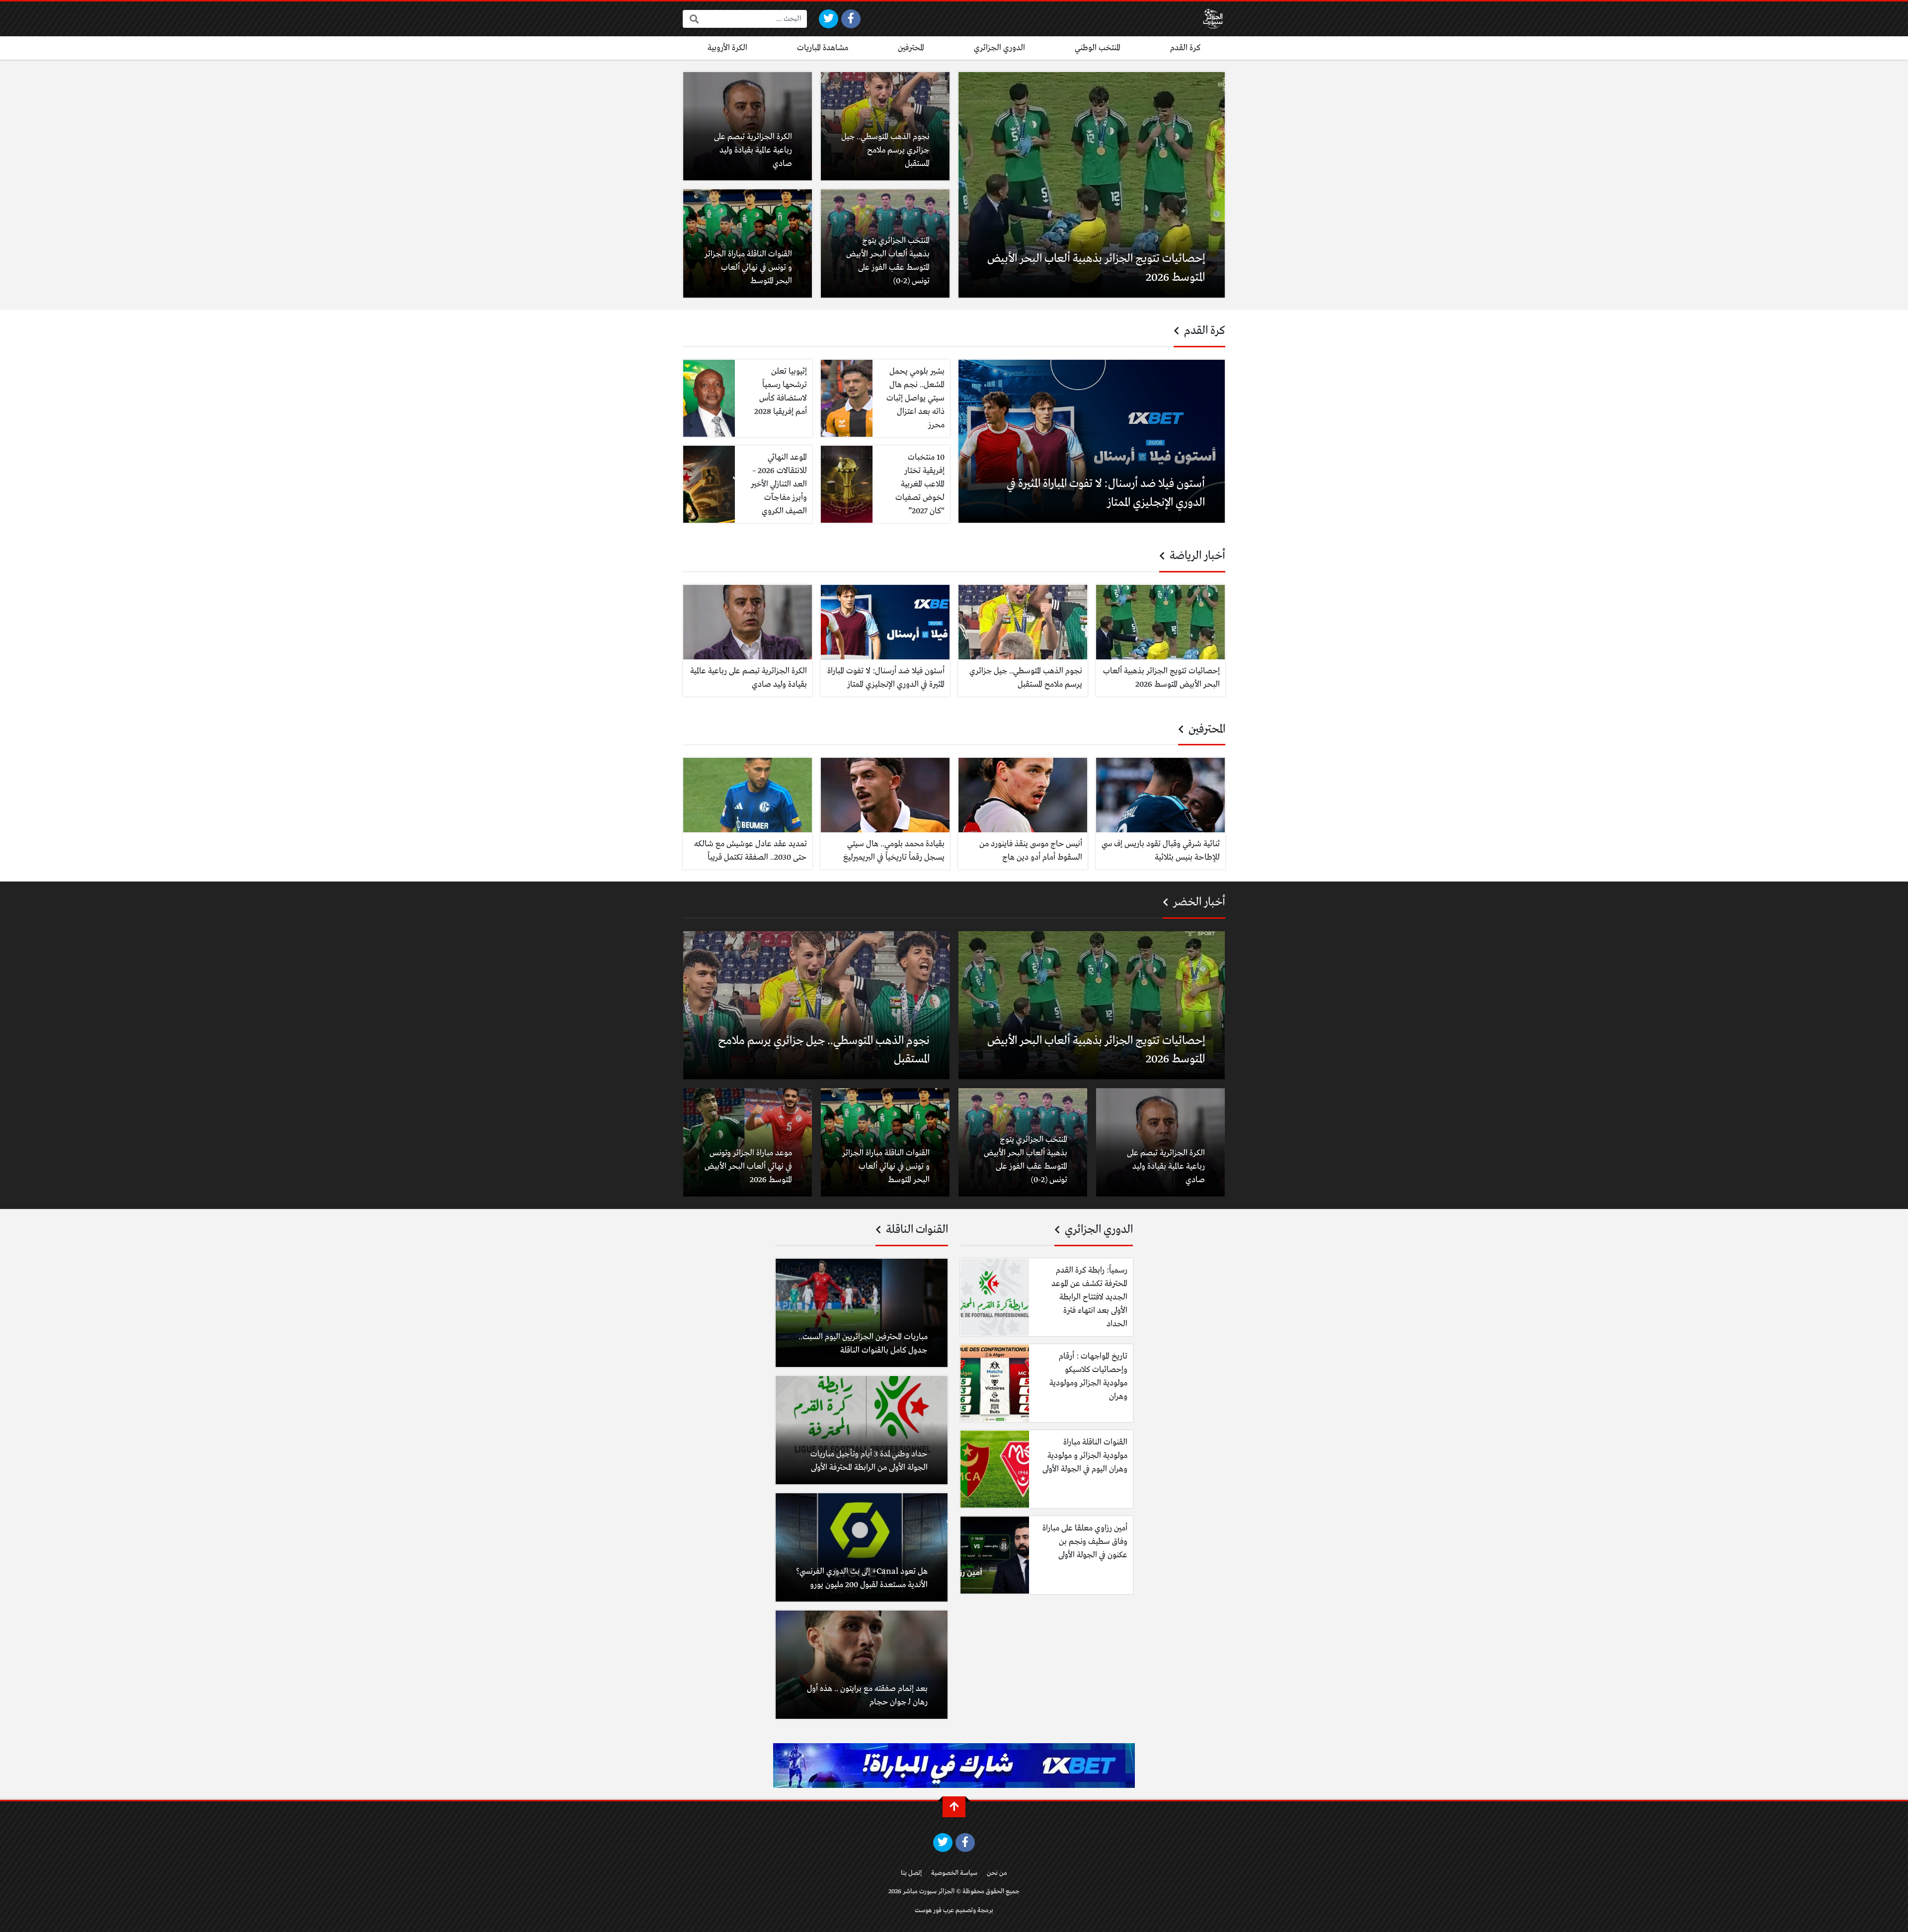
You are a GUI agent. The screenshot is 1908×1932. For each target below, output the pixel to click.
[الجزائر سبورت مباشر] (1213, 19)
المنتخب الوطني (1098, 48)
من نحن (997, 1873)
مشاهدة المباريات (823, 48)
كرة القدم (1185, 48)
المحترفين (911, 48)
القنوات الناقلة (916, 1230)
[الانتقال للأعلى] (954, 1807)
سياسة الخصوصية (954, 1873)
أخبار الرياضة (1196, 556)
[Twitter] (829, 19)
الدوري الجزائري (999, 48)
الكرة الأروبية (727, 48)
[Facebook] (851, 19)
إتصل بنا (911, 1873)
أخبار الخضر (1198, 902)
